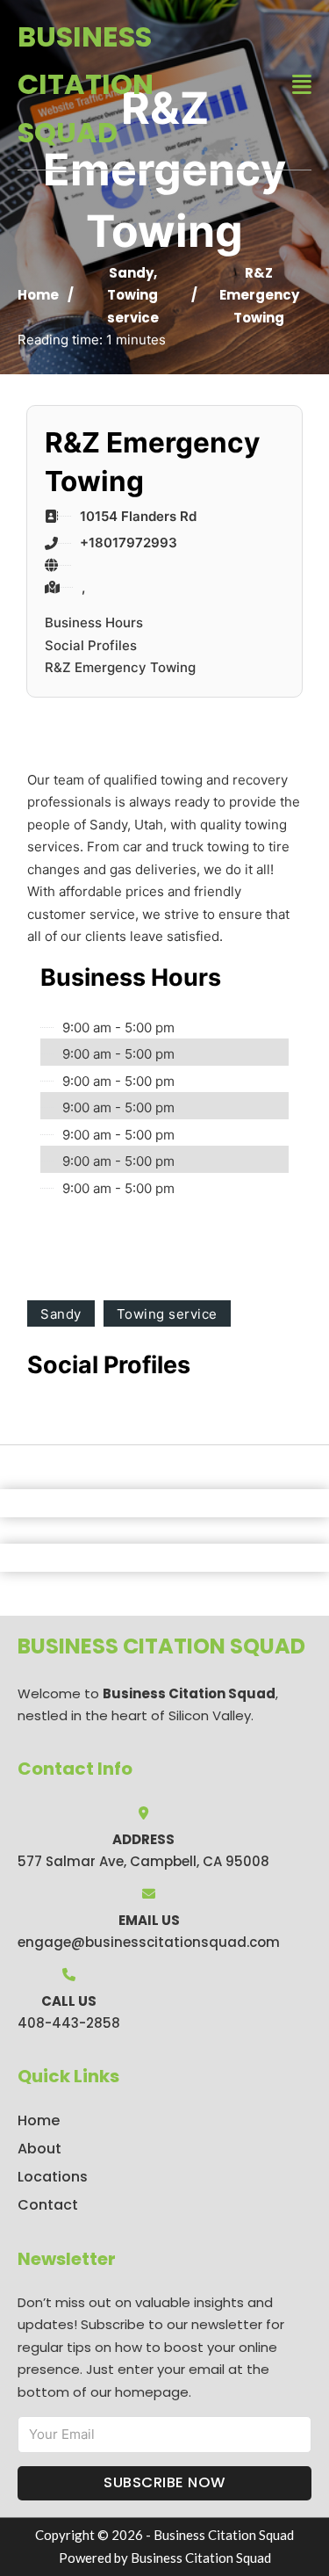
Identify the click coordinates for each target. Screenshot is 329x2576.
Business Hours (94, 622)
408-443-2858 (69, 2023)
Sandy (131, 273)
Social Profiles (91, 645)
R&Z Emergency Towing (120, 667)
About (39, 2149)
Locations (53, 2177)
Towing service (167, 1314)
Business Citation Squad (86, 84)
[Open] (302, 85)
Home (38, 295)
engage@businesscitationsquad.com (149, 1942)
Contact (48, 2205)
